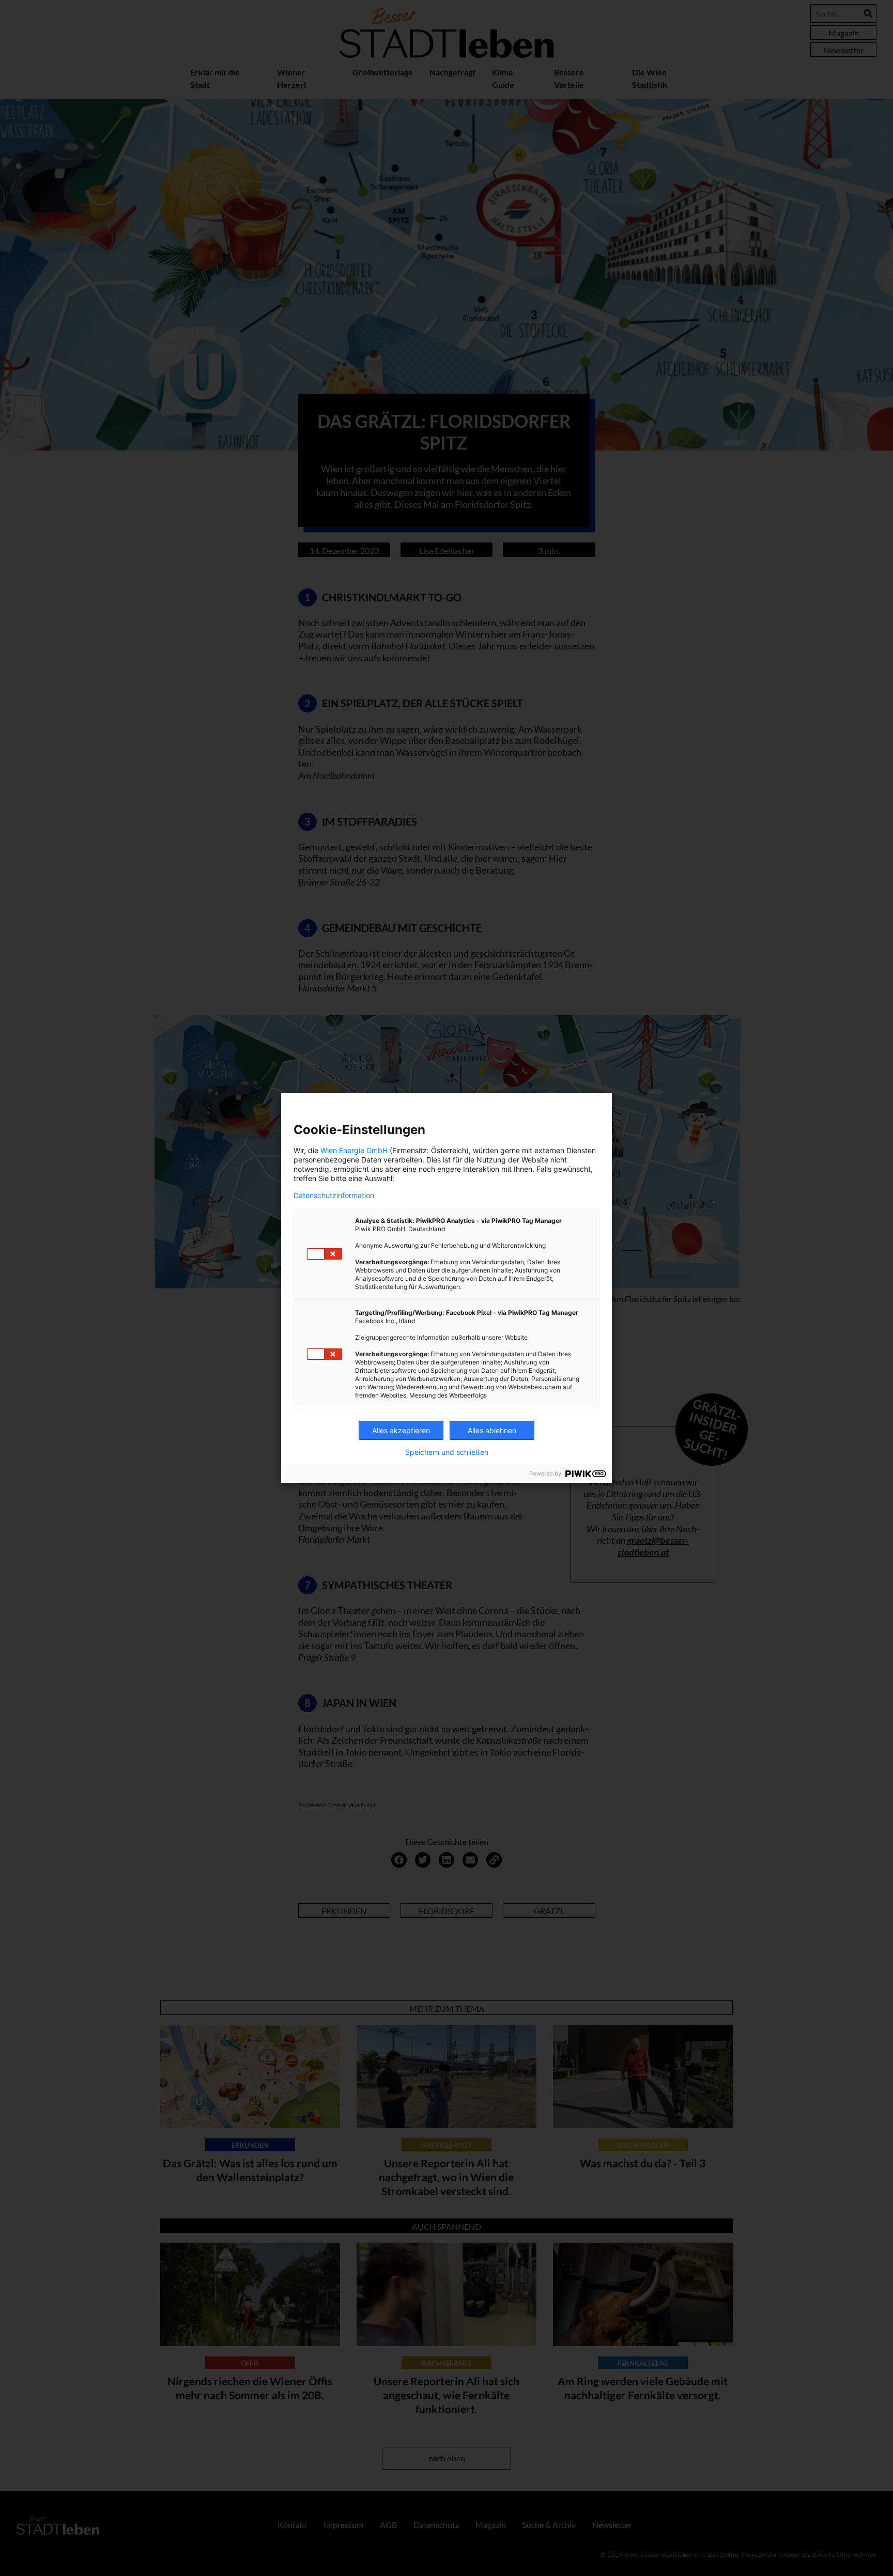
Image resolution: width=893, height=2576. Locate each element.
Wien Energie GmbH (354, 1150)
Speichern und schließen (447, 1452)
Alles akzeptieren (401, 1430)
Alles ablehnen (492, 1430)
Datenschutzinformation (334, 1196)
